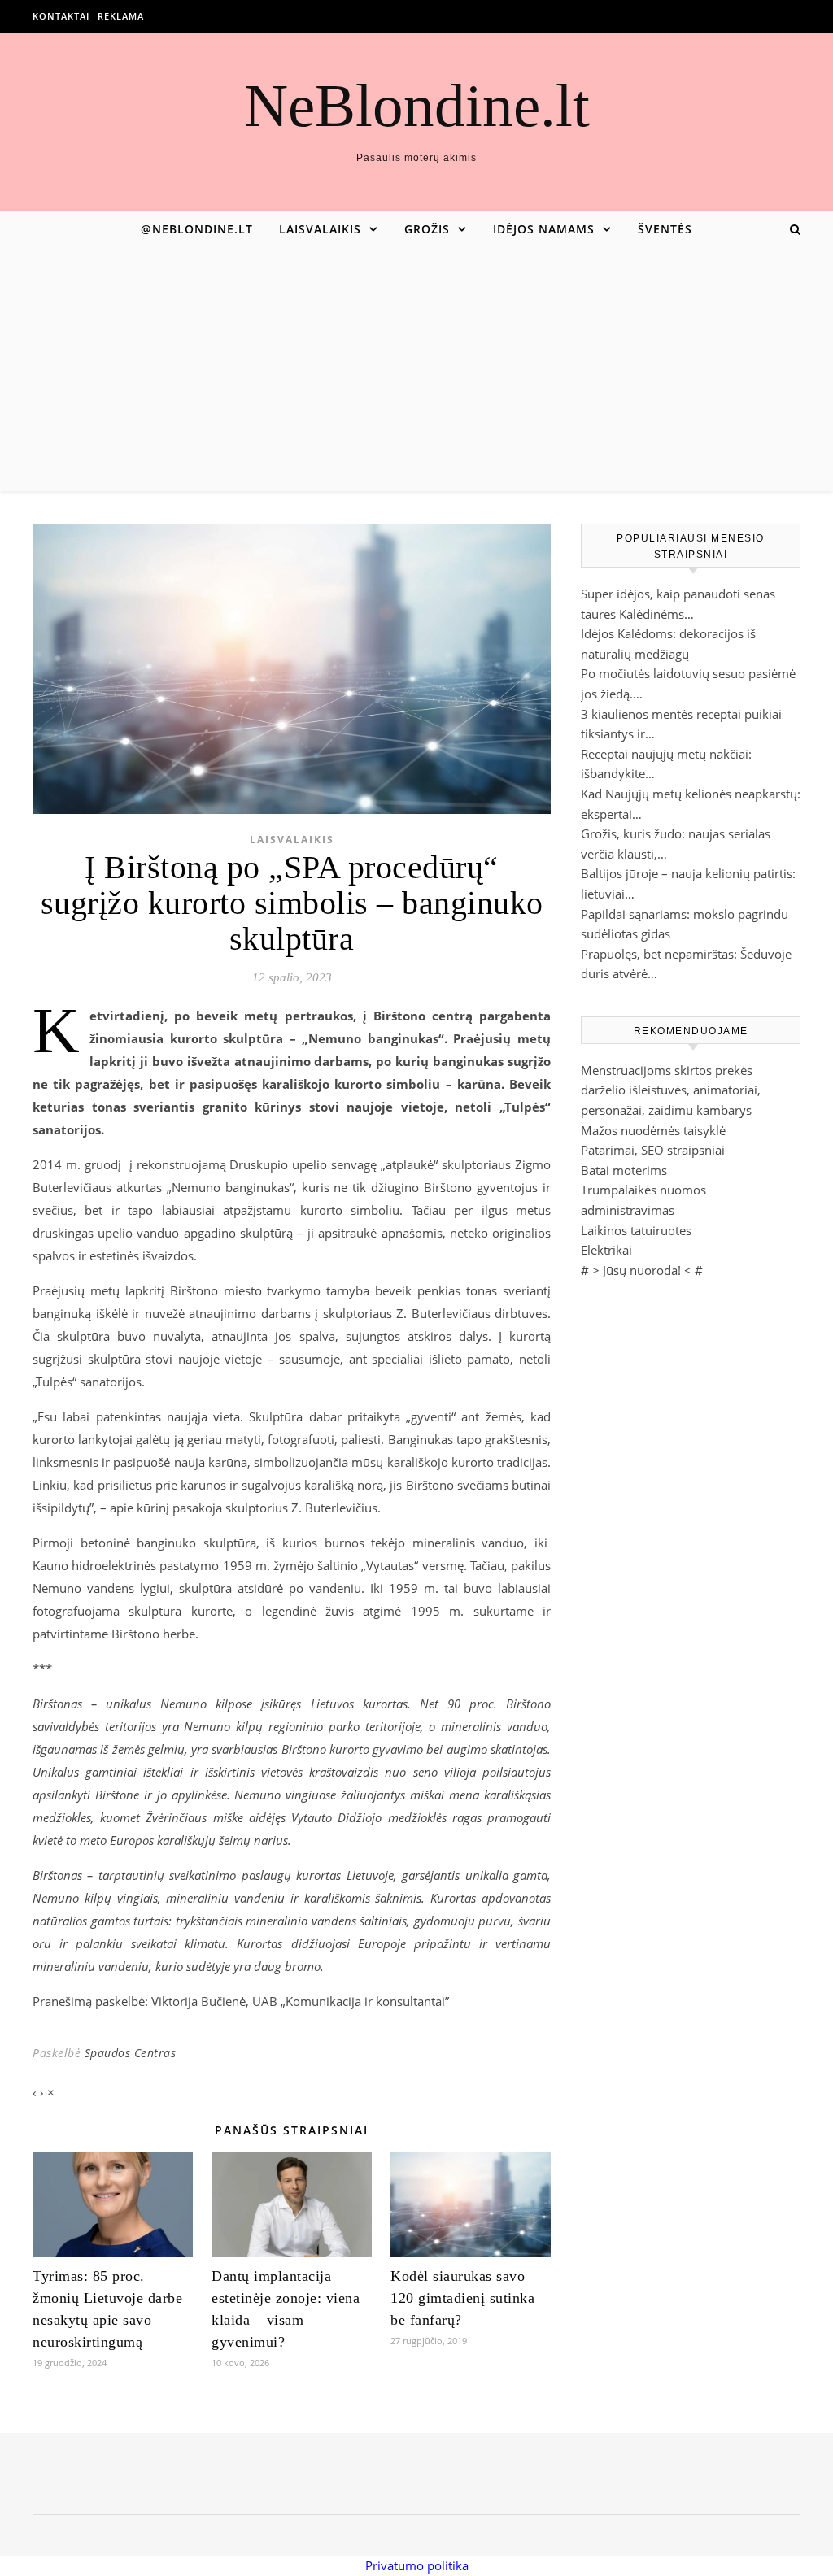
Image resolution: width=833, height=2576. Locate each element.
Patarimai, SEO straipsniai (653, 1150)
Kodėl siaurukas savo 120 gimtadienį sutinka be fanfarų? (462, 2298)
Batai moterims (624, 1170)
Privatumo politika (417, 2565)
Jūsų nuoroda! (642, 1270)
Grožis (427, 229)
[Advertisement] (416, 369)
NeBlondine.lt (417, 105)
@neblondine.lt (197, 229)
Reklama (121, 16)
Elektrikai (606, 1250)
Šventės (665, 229)
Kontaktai (61, 16)
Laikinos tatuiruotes (636, 1230)
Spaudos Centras (131, 2053)
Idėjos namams (544, 229)
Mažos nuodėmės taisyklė (653, 1130)
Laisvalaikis (320, 229)
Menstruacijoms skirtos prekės (667, 1070)
